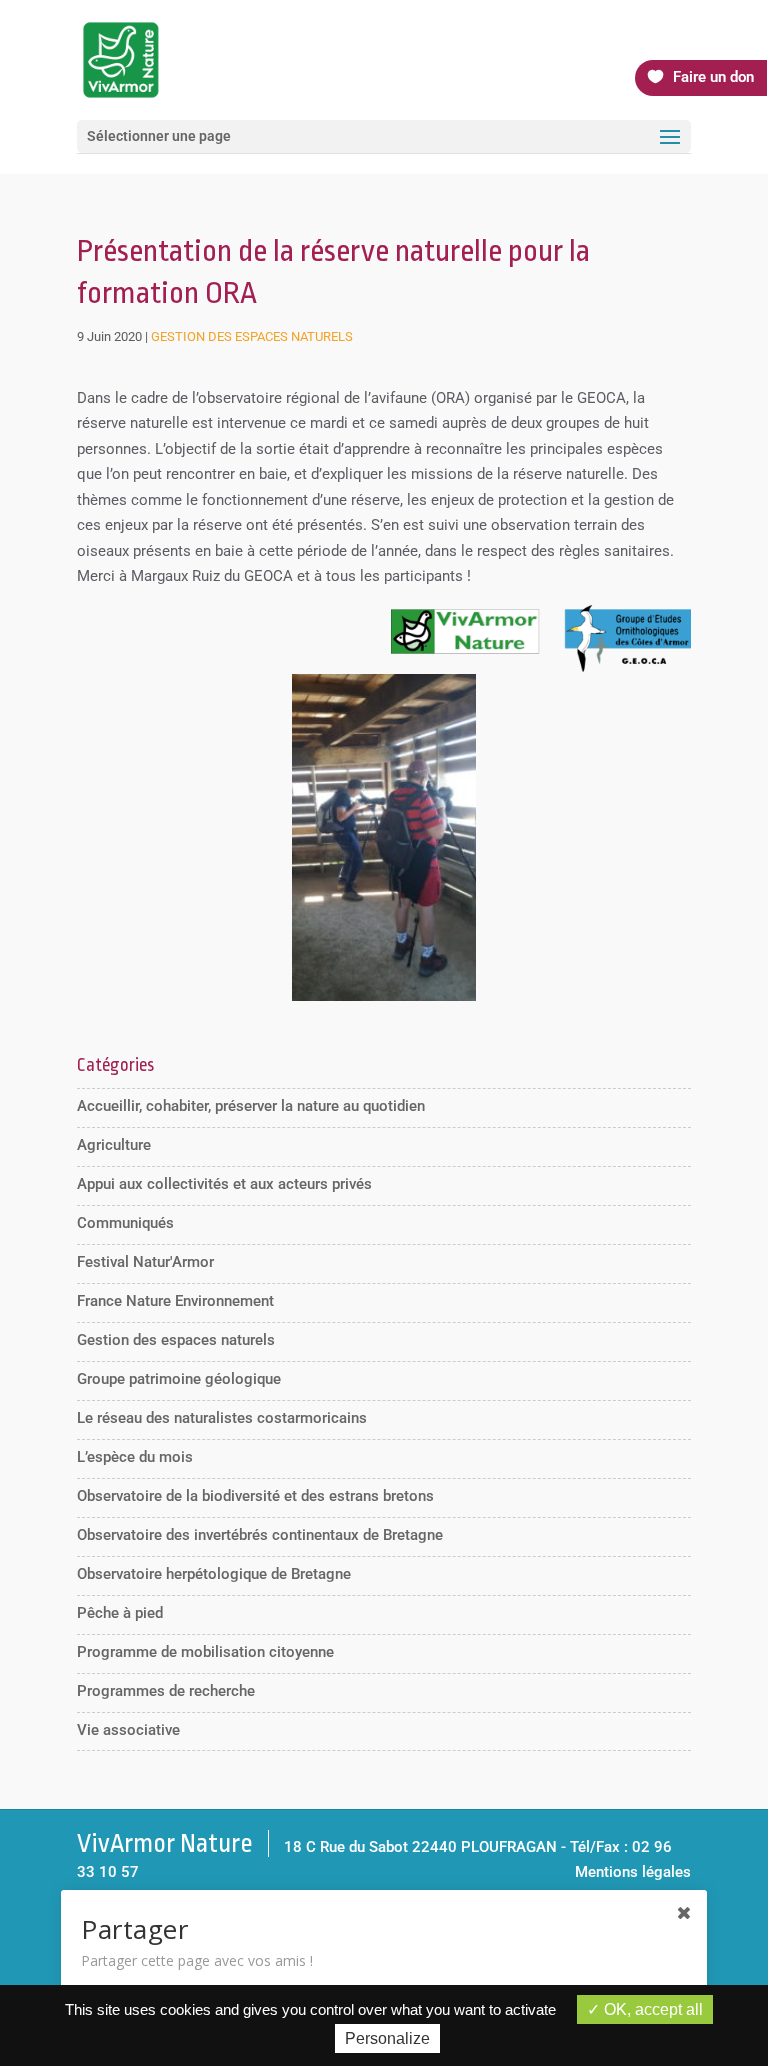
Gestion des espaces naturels (252, 336)
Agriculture (114, 1145)
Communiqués (125, 1223)
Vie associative (128, 1730)
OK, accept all (651, 2009)
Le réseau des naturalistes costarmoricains (222, 1418)
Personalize (387, 2038)
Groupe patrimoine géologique (179, 1379)
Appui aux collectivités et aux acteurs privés (224, 1184)
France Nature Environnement (175, 1301)
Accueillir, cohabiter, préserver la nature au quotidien (251, 1106)
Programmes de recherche (166, 1691)
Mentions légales (633, 1872)
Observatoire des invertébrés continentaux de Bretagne (260, 1535)
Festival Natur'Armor (145, 1262)
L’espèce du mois (135, 1457)
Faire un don (713, 77)
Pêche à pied (120, 1613)
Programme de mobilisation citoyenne (205, 1652)
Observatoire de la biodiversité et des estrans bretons (255, 1496)
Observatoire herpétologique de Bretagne (214, 1574)
